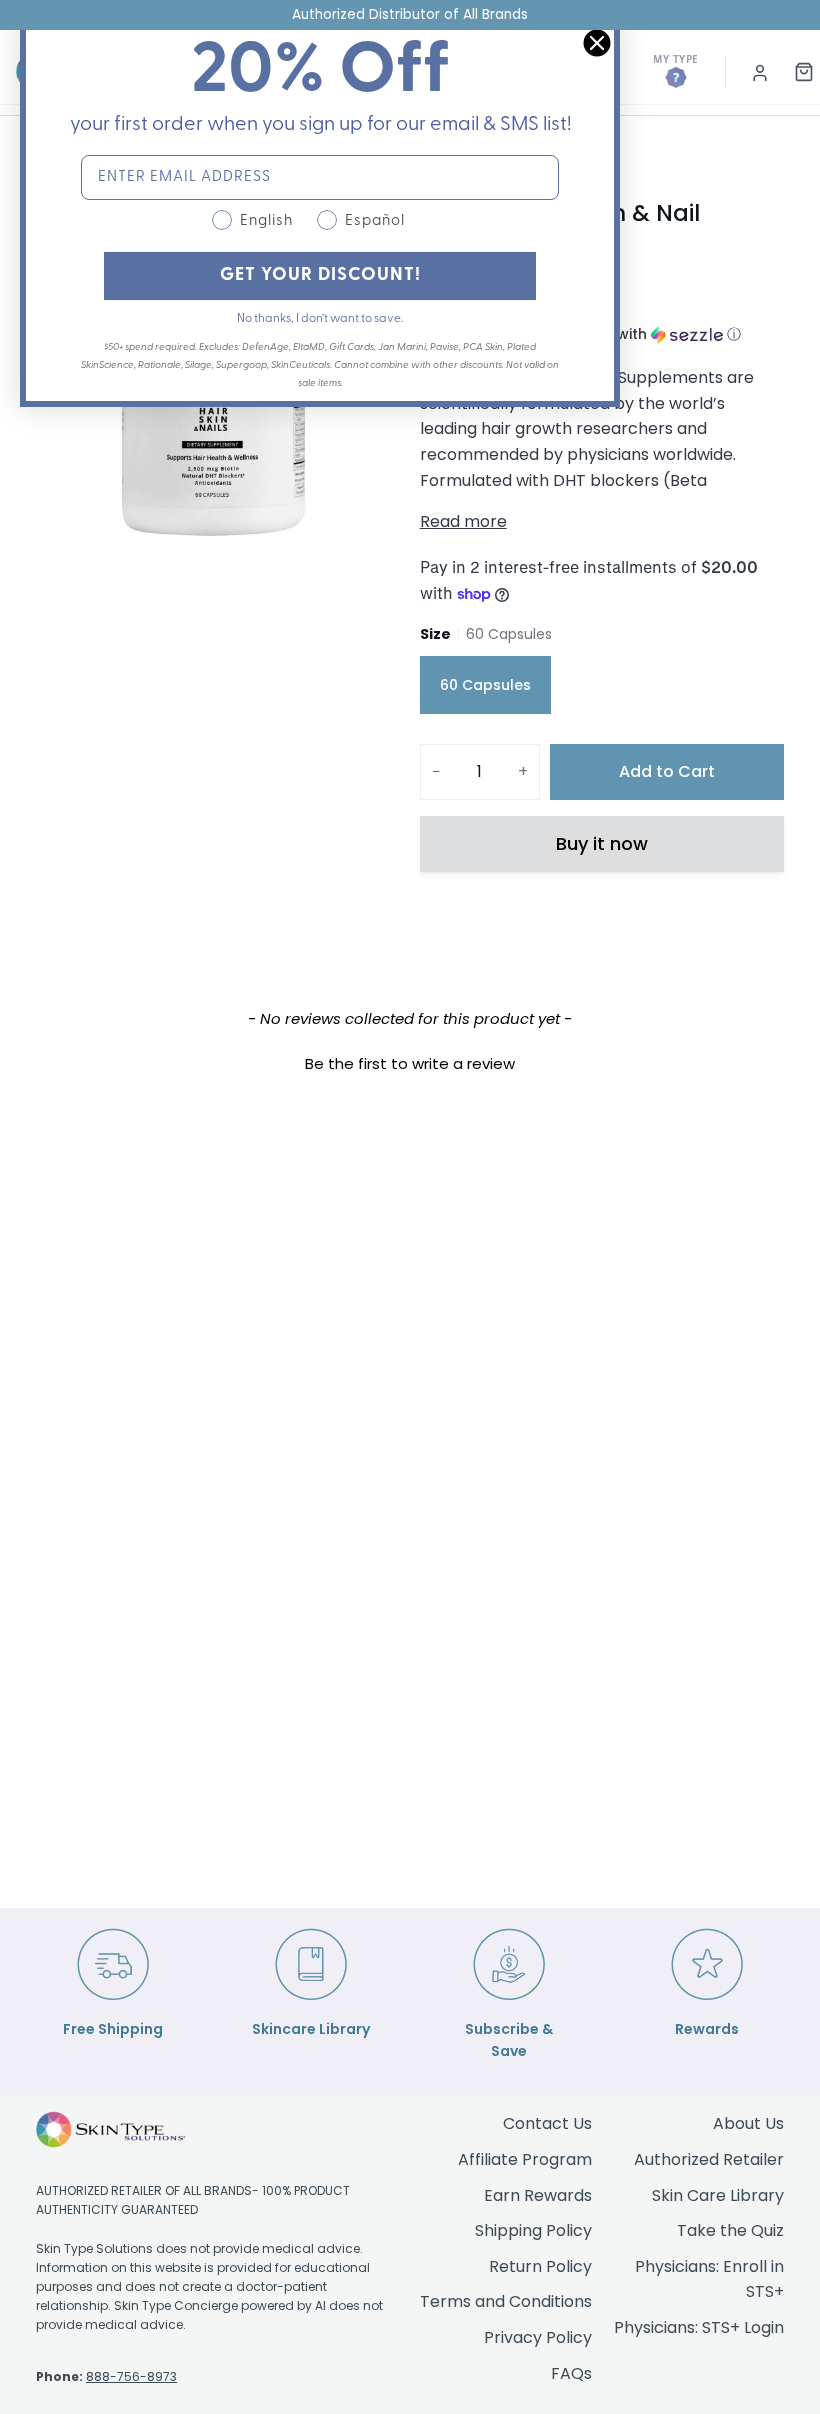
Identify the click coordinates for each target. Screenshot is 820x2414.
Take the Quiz (730, 2230)
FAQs (571, 2373)
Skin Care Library (718, 2195)
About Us (748, 2123)
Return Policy (540, 2266)
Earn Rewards (538, 2195)
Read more (463, 521)
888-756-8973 (131, 2376)
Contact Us (547, 2123)
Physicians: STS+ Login (699, 2327)
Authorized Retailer (709, 2159)
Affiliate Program (525, 2159)
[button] (410, 1061)
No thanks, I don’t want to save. (320, 319)
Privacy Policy (538, 2337)
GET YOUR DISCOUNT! (320, 276)
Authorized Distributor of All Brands (410, 14)
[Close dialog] (597, 43)
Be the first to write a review (410, 1063)
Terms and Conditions (506, 2301)
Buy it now (602, 843)
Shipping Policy (533, 2230)
